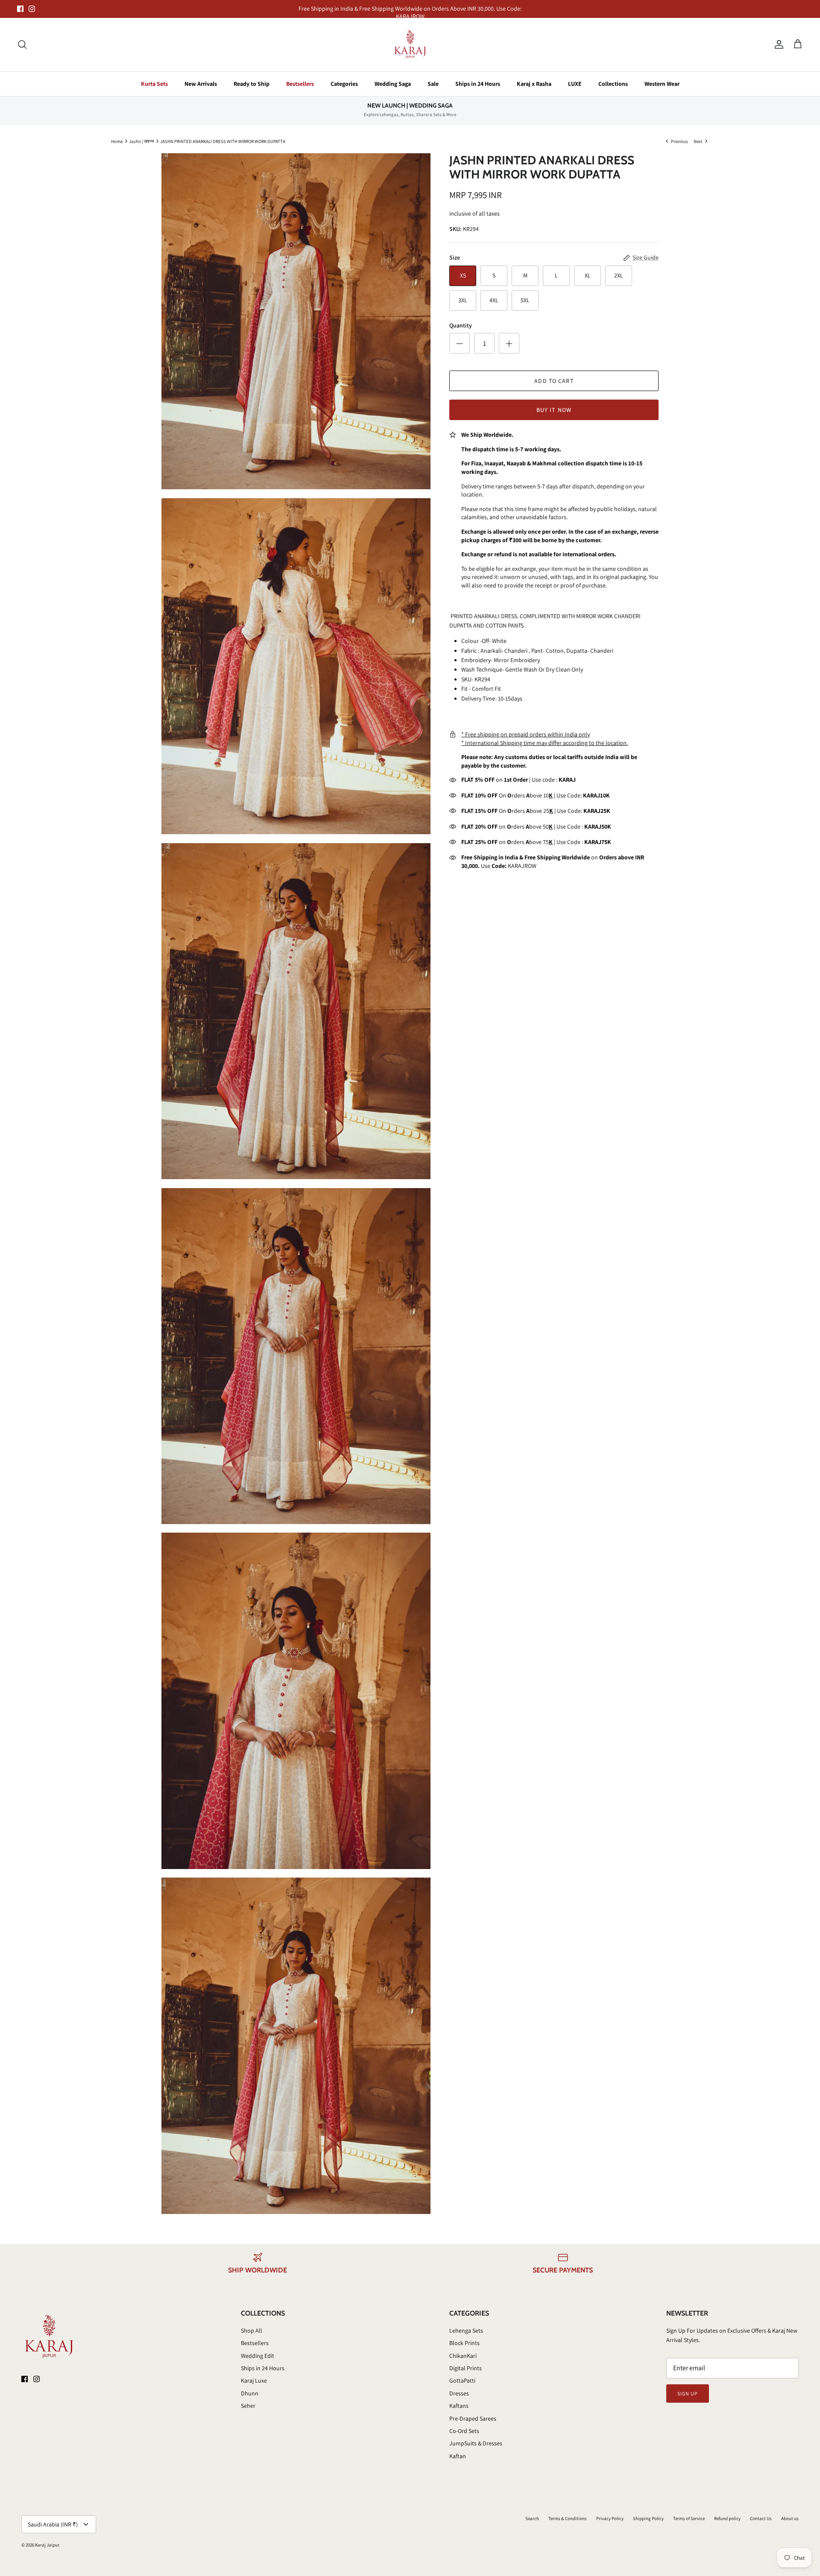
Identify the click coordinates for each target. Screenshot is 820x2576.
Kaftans (459, 2406)
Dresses (459, 2393)
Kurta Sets (154, 84)
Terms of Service (689, 2518)
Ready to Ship (252, 84)
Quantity (461, 325)
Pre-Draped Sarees (473, 2418)
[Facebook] (20, 9)
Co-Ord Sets (464, 2431)
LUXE (575, 84)
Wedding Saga (393, 84)
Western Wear (662, 84)
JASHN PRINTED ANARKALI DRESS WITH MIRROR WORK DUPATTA (223, 141)
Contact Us (761, 2518)
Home (117, 141)
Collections (613, 84)
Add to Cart (554, 381)
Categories (344, 84)
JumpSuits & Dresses (476, 2443)
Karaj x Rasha (534, 84)
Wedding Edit (258, 2356)
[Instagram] (32, 9)
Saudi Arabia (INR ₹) (53, 2524)
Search (532, 2518)
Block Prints (464, 2343)
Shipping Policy (648, 2518)
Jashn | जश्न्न (141, 141)
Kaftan (458, 2456)
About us (790, 2518)
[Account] (777, 44)
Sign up (688, 2393)
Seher (248, 2406)
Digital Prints (466, 2368)
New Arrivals (201, 84)
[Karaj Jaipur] (410, 45)
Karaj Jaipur (47, 2545)
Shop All (252, 2331)
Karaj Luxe (254, 2380)
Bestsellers (300, 84)
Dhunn (250, 2393)
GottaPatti (462, 2380)
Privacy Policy (610, 2518)
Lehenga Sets (466, 2331)
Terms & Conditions (568, 2518)
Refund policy (727, 2518)
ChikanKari (463, 2356)
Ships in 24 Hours (478, 84)
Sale (433, 84)
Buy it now (554, 410)
